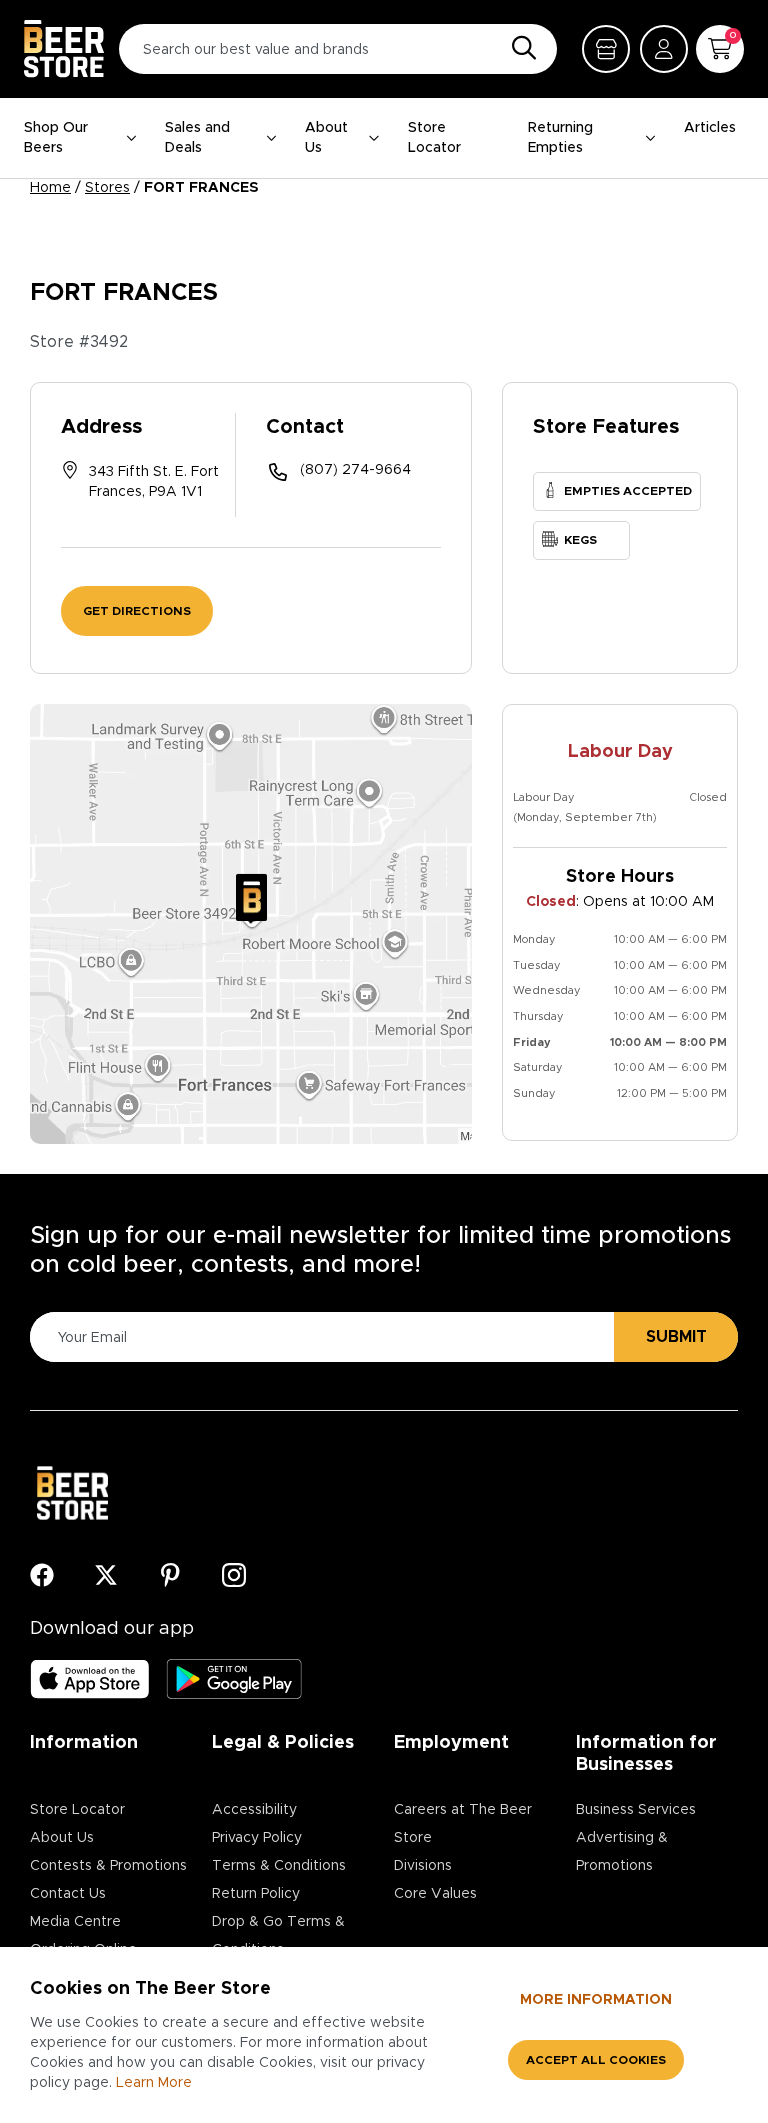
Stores (107, 188)
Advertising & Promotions (622, 1852)
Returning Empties (560, 138)
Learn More (154, 2083)
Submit (676, 1337)
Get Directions (137, 611)
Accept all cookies (596, 2060)
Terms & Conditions (279, 1866)
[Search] (519, 49)
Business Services (636, 1810)
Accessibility (254, 1810)
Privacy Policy (257, 1838)
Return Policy (256, 1894)
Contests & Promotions (108, 1866)
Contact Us (68, 1894)
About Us (326, 138)
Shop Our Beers (56, 138)
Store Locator (434, 138)
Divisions (423, 1866)
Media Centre (75, 1922)
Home (50, 188)
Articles (710, 128)
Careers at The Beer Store (463, 1824)
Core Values (435, 1894)
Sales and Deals (197, 138)
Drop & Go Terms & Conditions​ (278, 1936)
